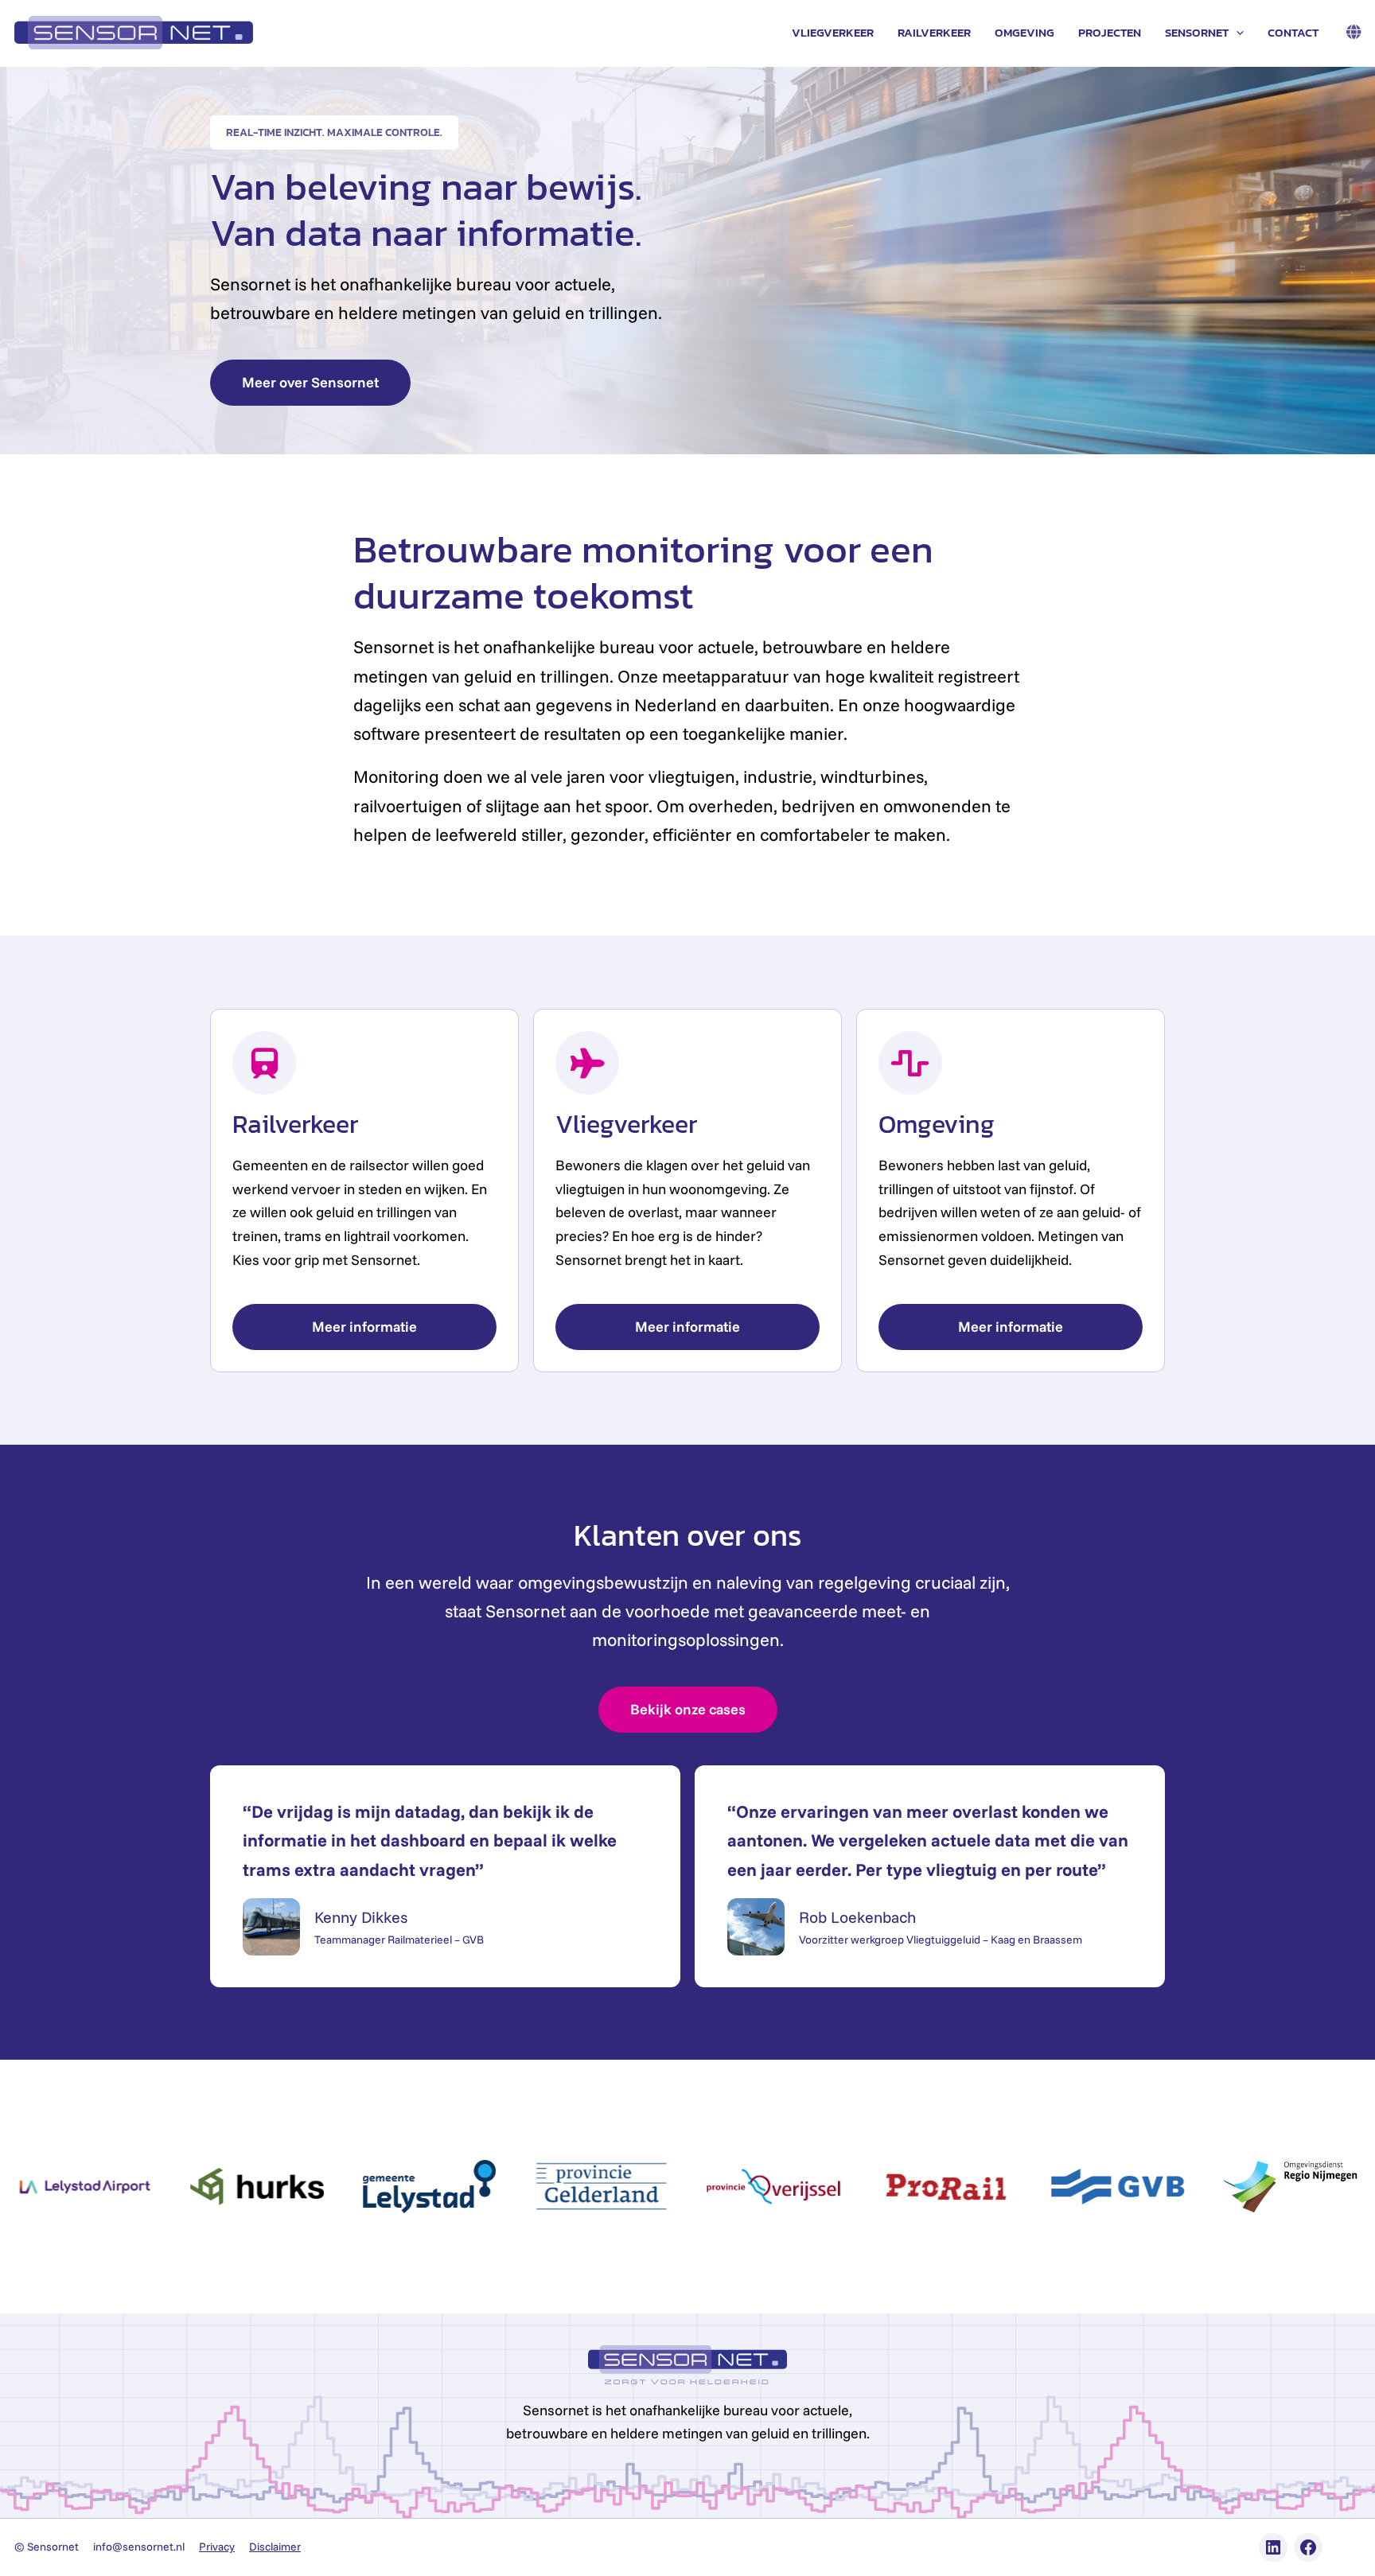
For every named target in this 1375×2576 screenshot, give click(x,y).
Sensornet (1197, 32)
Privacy (217, 2547)
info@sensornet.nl (139, 2547)
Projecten (1110, 32)
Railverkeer (934, 32)
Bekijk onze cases (688, 1709)
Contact (1293, 32)
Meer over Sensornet (310, 382)
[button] (1236, 33)
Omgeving (1024, 32)
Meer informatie (364, 1327)
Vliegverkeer (833, 32)
